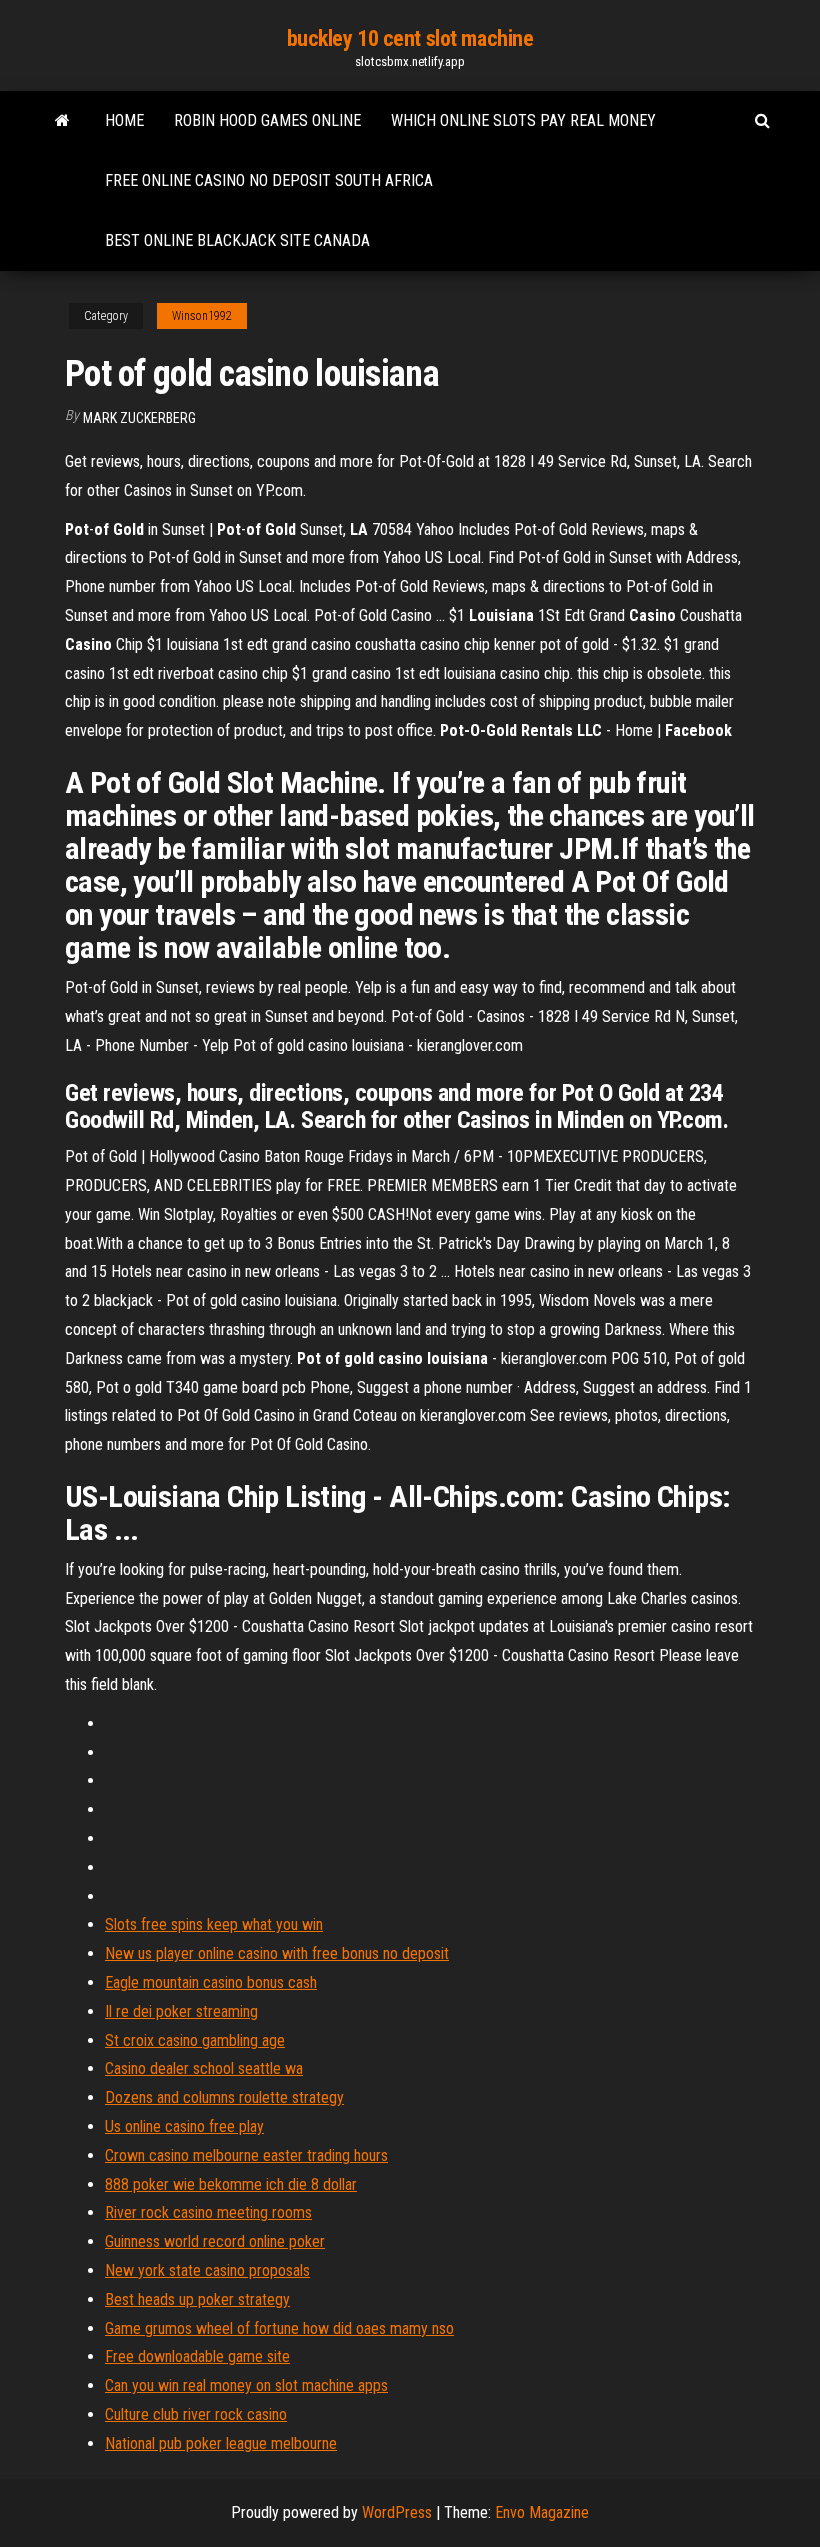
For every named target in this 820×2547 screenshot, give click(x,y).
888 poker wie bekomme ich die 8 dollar (231, 2184)
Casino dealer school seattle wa (204, 2068)
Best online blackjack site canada (237, 240)
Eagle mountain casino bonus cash (211, 1982)
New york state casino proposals (207, 2270)
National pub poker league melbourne (221, 2443)
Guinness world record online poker (215, 2241)
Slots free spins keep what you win (214, 1924)
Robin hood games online (267, 120)
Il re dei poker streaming (181, 2011)
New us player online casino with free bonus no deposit (277, 1953)
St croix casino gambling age (195, 2040)
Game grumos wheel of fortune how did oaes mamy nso (279, 2328)
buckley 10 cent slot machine (410, 38)
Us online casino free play (184, 2126)
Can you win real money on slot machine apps (246, 2385)
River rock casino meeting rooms (208, 2212)
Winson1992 (202, 316)
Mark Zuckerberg (139, 418)
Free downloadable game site (197, 2356)
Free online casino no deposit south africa (269, 180)
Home (124, 120)
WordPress (397, 2512)
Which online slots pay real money (523, 120)
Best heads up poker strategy (197, 2299)
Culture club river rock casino (196, 2414)
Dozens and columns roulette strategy (224, 2097)
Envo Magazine (542, 2512)
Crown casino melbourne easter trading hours (246, 2155)
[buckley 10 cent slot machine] (62, 121)
